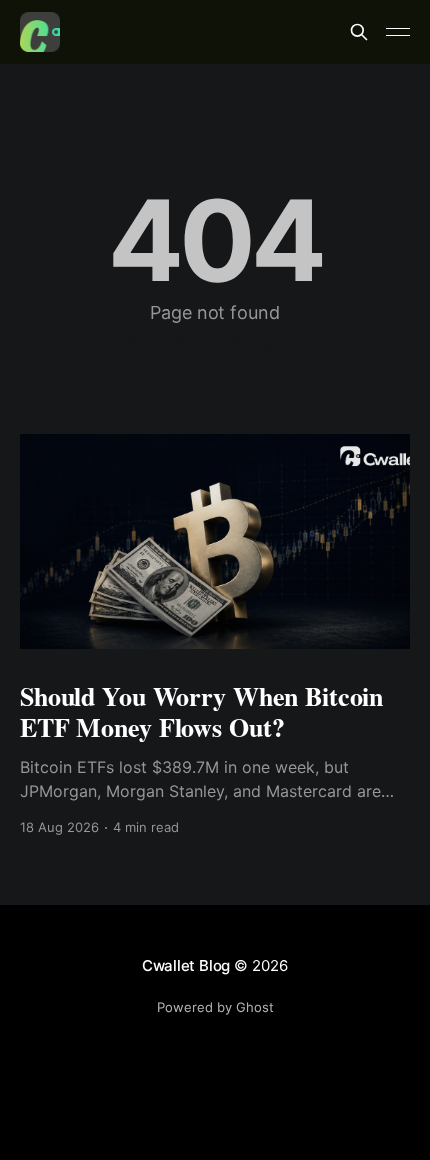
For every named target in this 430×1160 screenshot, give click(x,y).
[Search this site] (359, 32)
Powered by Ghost (215, 1007)
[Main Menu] (398, 32)
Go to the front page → (215, 342)
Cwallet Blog (186, 965)
